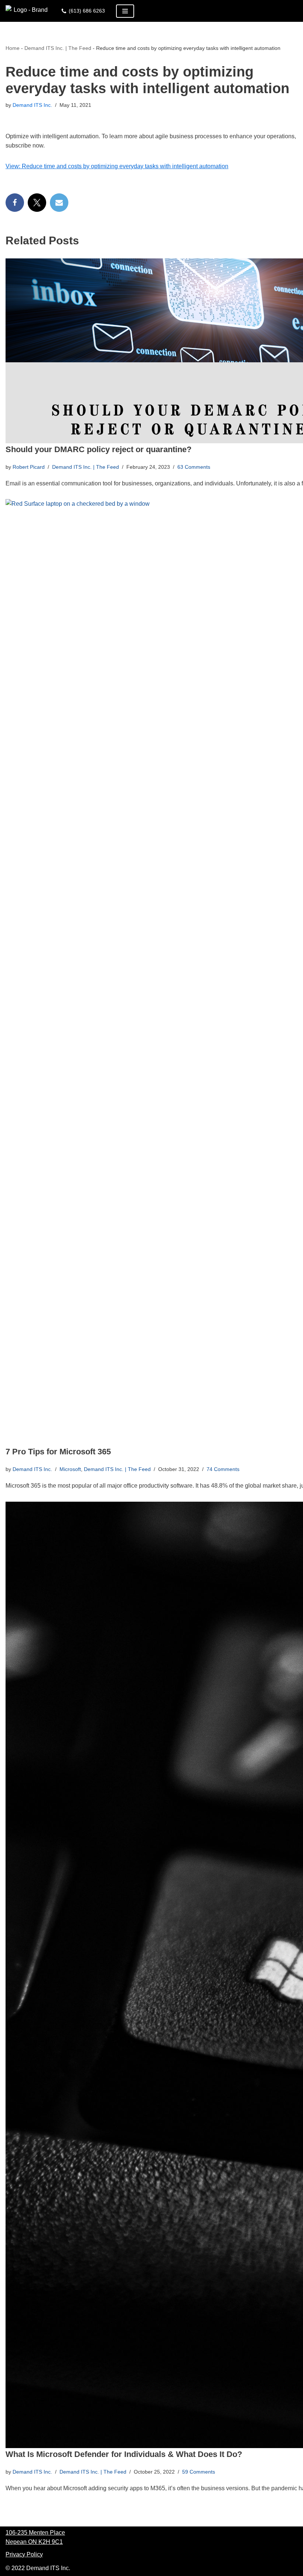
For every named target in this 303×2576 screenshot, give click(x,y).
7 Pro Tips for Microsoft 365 (58, 1452)
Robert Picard (29, 467)
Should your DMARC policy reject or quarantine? (98, 449)
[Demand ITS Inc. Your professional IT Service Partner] (28, 11)
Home (13, 48)
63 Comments (194, 467)
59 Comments (199, 2472)
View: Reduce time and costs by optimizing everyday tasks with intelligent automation (117, 166)
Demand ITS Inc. (32, 105)
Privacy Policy (24, 2554)
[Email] (59, 203)
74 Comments (223, 1469)
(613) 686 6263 (87, 11)
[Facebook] (15, 203)
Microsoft (70, 1469)
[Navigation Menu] (125, 11)
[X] (37, 203)
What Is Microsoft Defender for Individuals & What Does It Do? (124, 2454)
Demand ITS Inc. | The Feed (58, 48)
